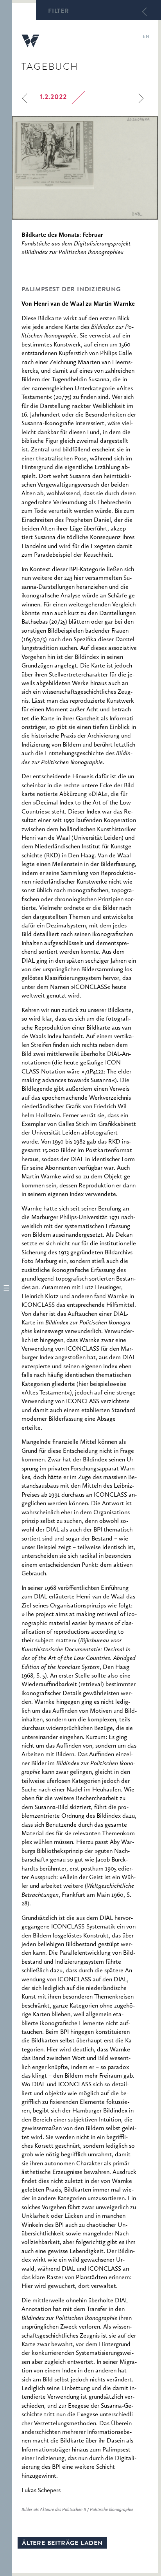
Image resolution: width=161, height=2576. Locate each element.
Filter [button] (59, 12)
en (146, 37)
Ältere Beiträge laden (62, 2544)
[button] (6, 1288)
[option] (85, 168)
